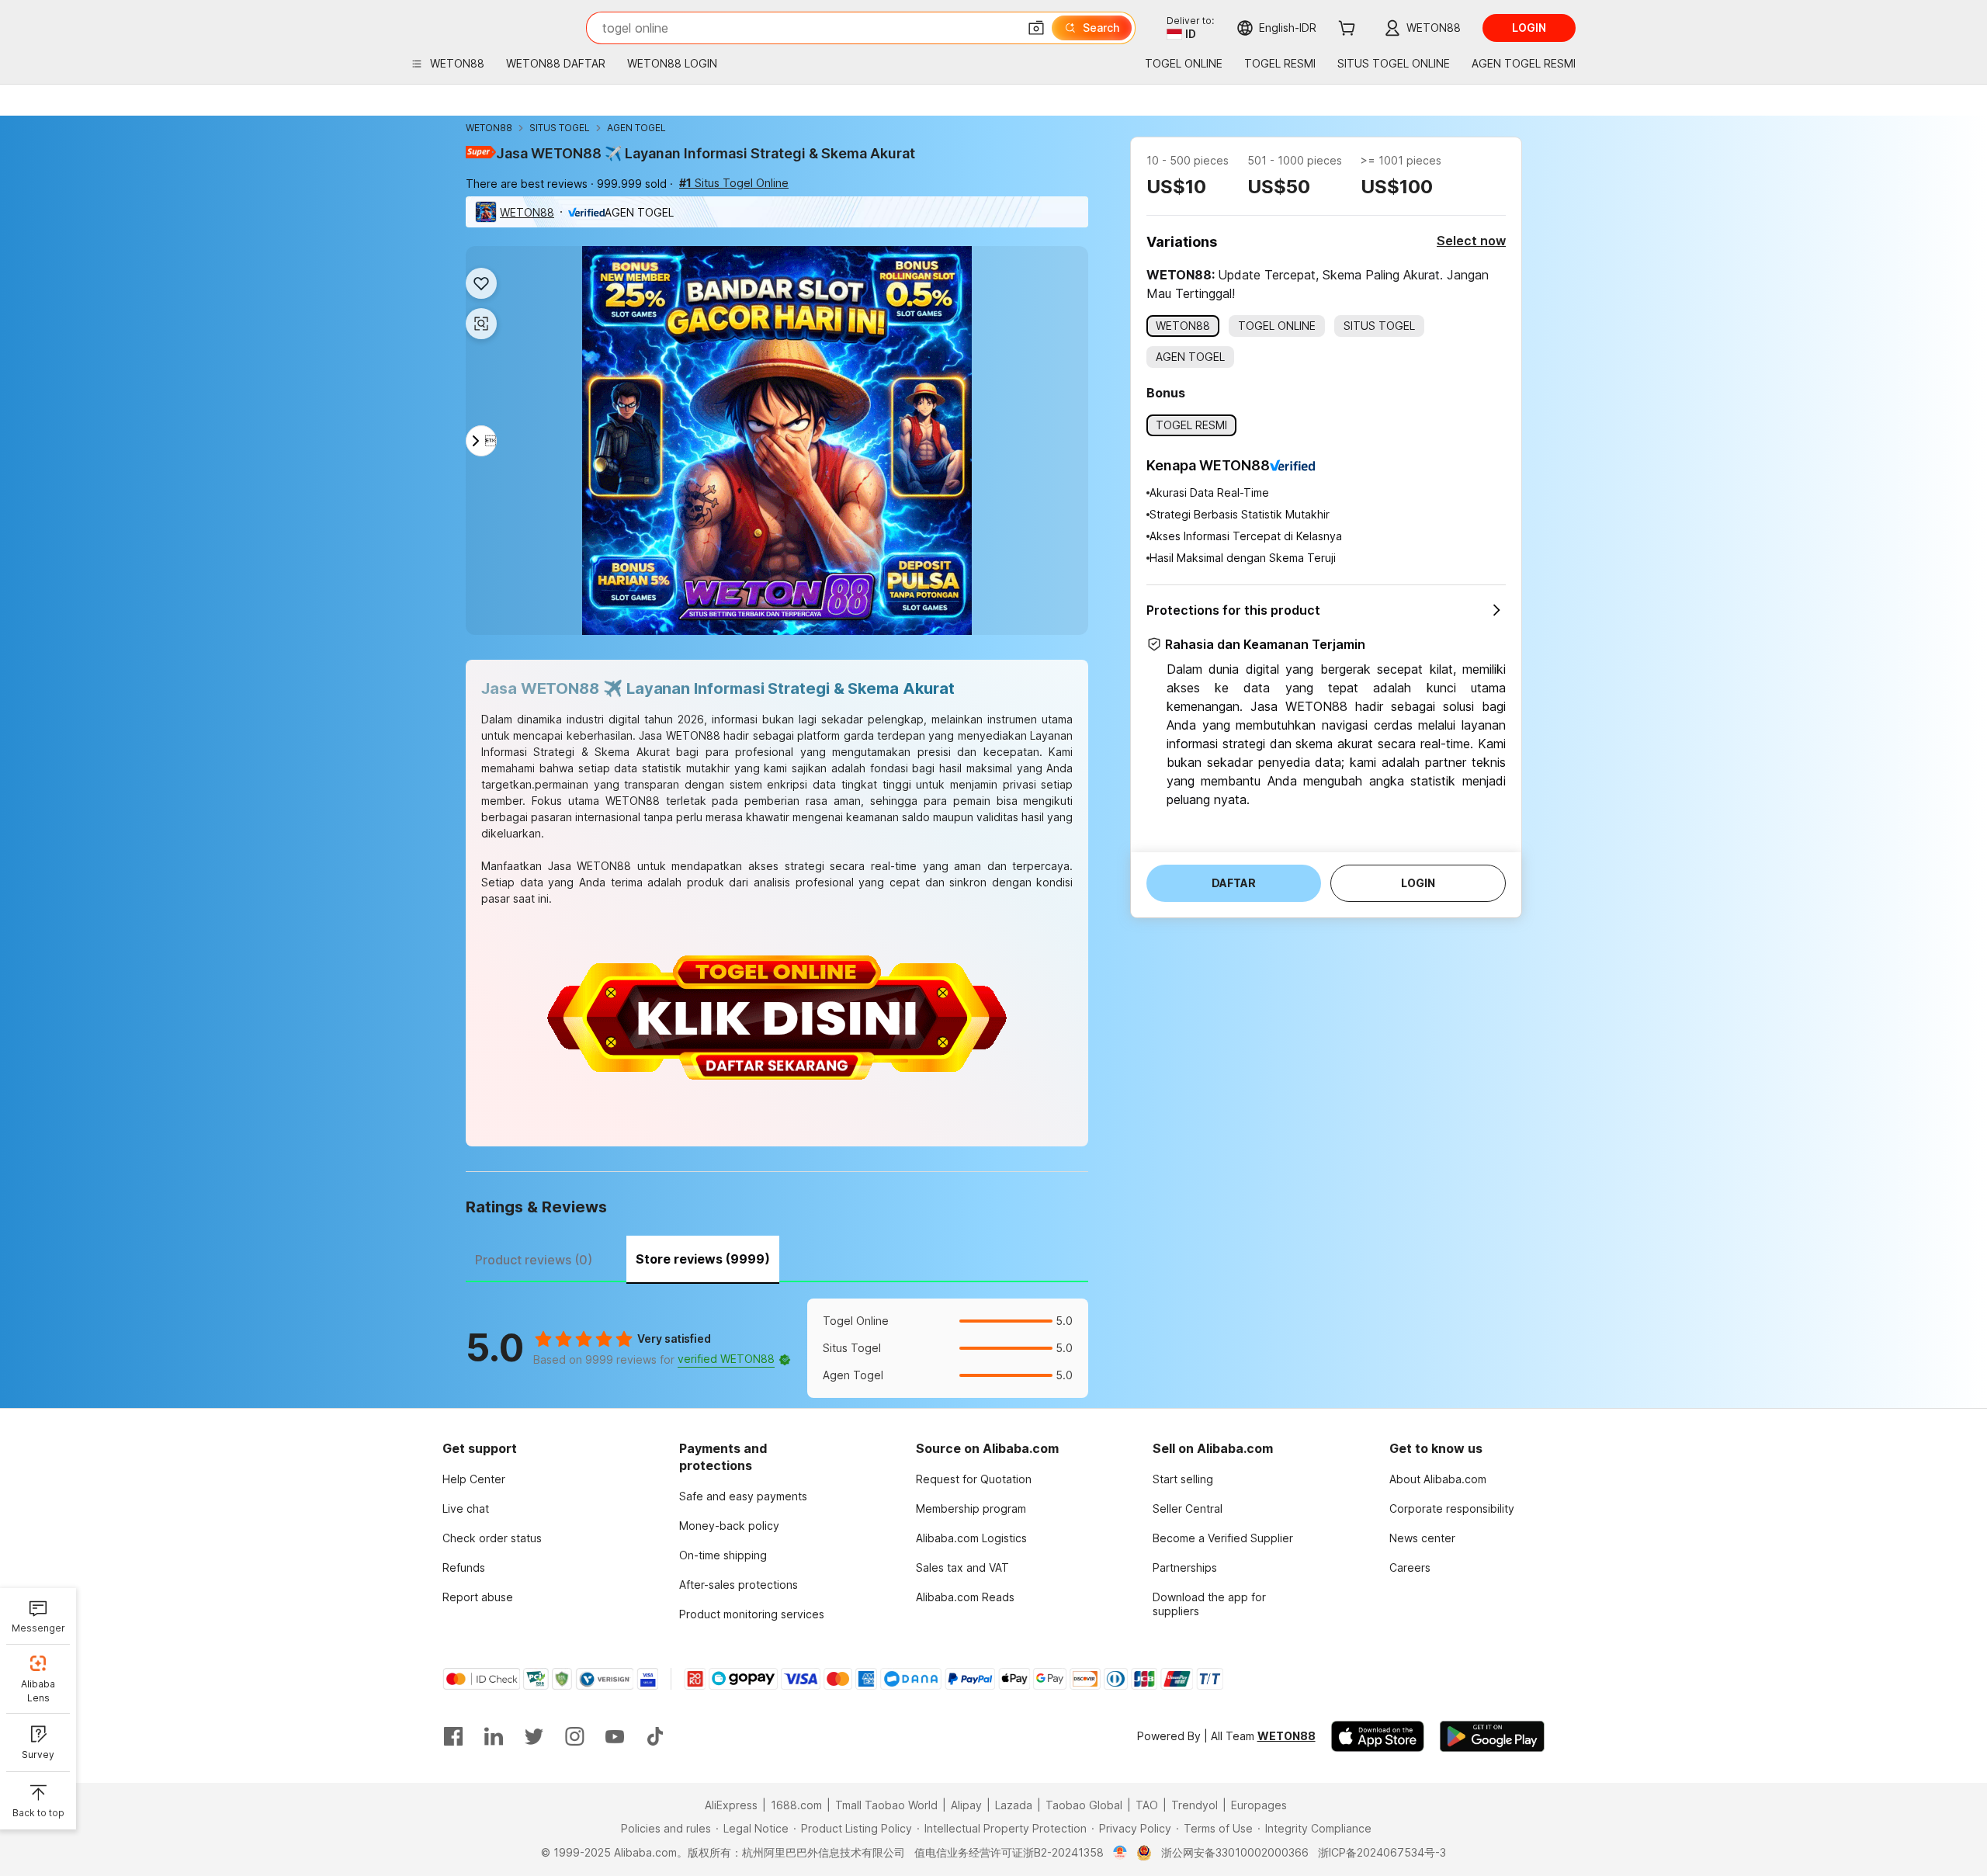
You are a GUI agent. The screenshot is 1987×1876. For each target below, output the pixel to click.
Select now (1471, 241)
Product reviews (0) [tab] (534, 1260)
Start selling (1183, 1479)
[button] (1036, 28)
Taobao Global (1084, 1805)
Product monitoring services (752, 1614)
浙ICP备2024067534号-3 (1382, 1852)
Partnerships (1185, 1567)
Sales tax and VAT (962, 1567)
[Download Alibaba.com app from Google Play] (1492, 1736)
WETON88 (489, 128)
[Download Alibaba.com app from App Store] (1378, 1736)
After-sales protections (739, 1585)
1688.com (796, 1805)
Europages (1259, 1805)
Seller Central (1188, 1508)
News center (1422, 1538)
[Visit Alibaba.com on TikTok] (655, 1736)
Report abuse (478, 1597)
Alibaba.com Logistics (971, 1538)
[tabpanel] (777, 1348)
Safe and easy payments (743, 1496)
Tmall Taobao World (886, 1805)
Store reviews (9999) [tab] (703, 1259)
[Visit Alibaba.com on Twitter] (534, 1736)
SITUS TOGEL (560, 128)
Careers (1410, 1567)
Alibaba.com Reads (965, 1597)
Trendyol (1195, 1805)
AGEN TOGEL (636, 128)
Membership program (971, 1508)
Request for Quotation (974, 1479)
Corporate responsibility (1452, 1508)
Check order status (492, 1538)
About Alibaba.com (1438, 1479)
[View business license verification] (1120, 1853)
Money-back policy (729, 1526)
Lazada (1014, 1805)
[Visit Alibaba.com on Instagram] (574, 1736)
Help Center (474, 1479)
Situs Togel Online (734, 183)
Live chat (466, 1508)
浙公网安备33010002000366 (1235, 1852)
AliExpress (731, 1805)
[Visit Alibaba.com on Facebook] (453, 1736)
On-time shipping (723, 1555)
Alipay (966, 1805)
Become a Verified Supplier (1223, 1538)
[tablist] (777, 1257)
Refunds (464, 1567)
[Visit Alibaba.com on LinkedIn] (494, 1736)
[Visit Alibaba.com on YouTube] (615, 1736)
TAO (1147, 1805)
